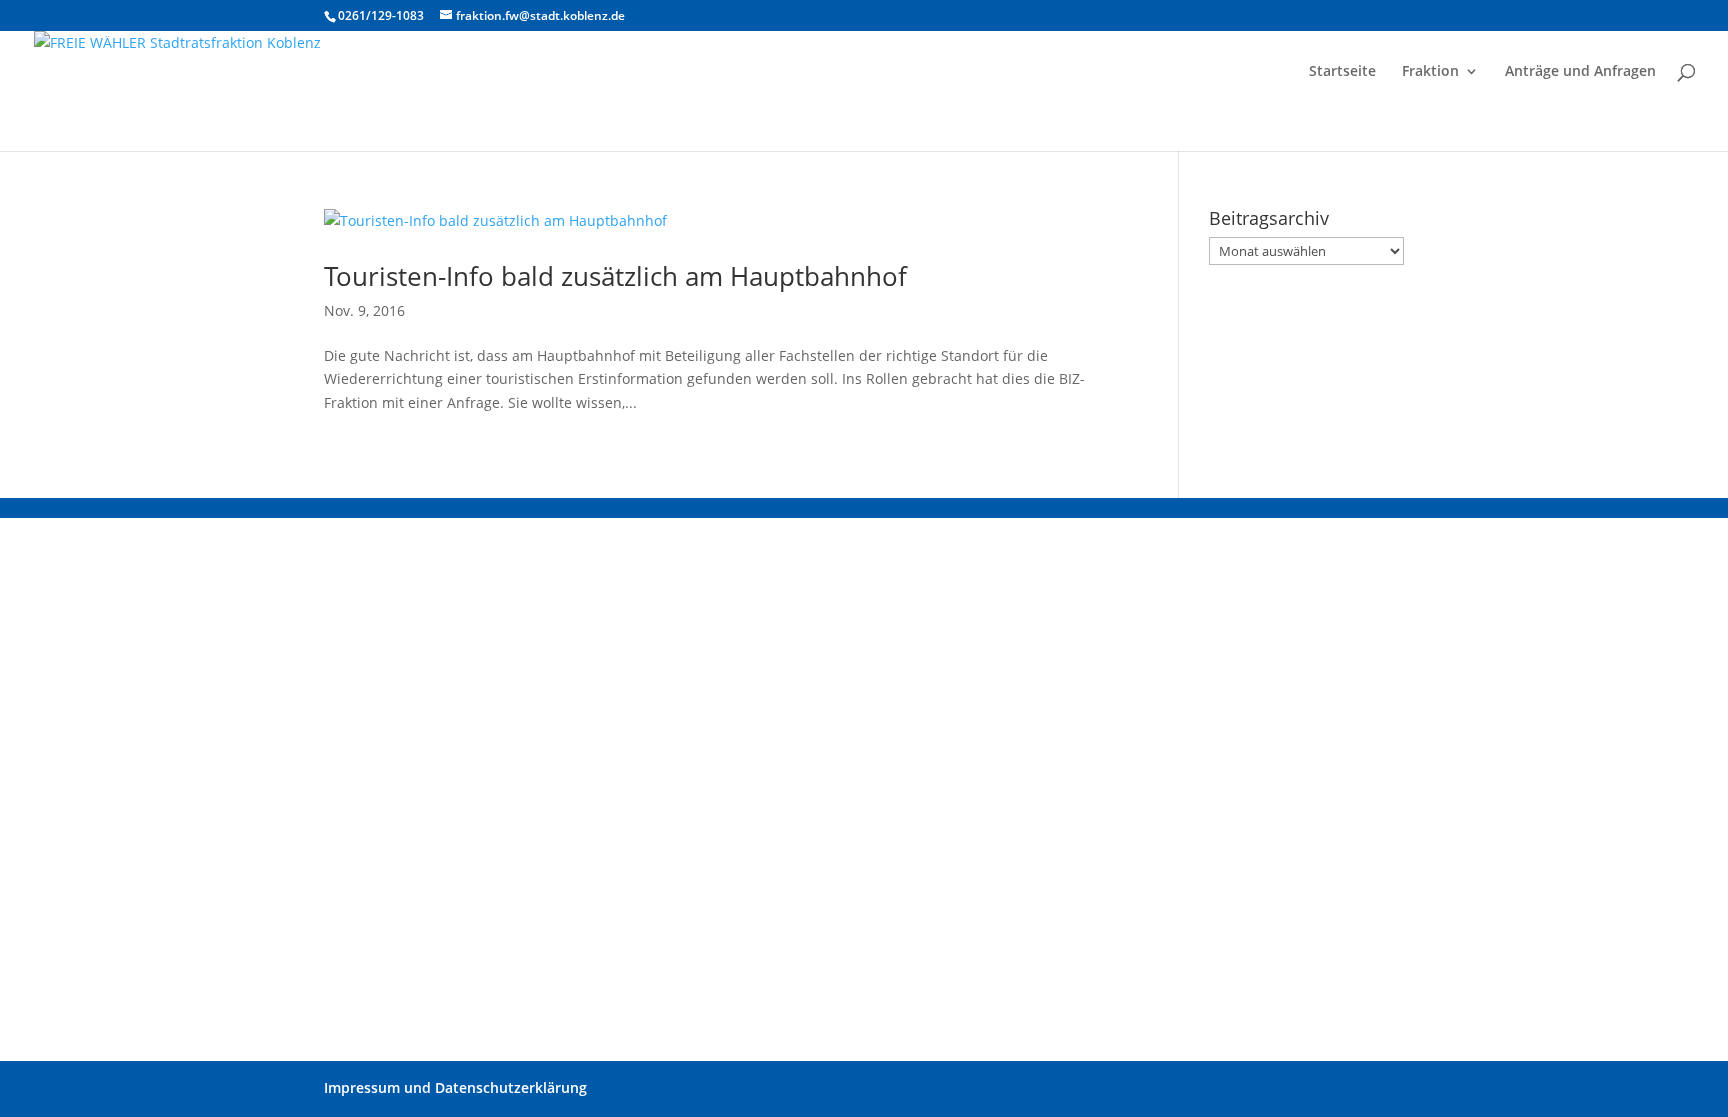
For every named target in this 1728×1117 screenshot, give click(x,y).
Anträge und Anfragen (1580, 72)
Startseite (1342, 72)
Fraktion (1430, 72)
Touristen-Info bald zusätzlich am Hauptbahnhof (615, 276)
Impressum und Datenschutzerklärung (455, 1087)
